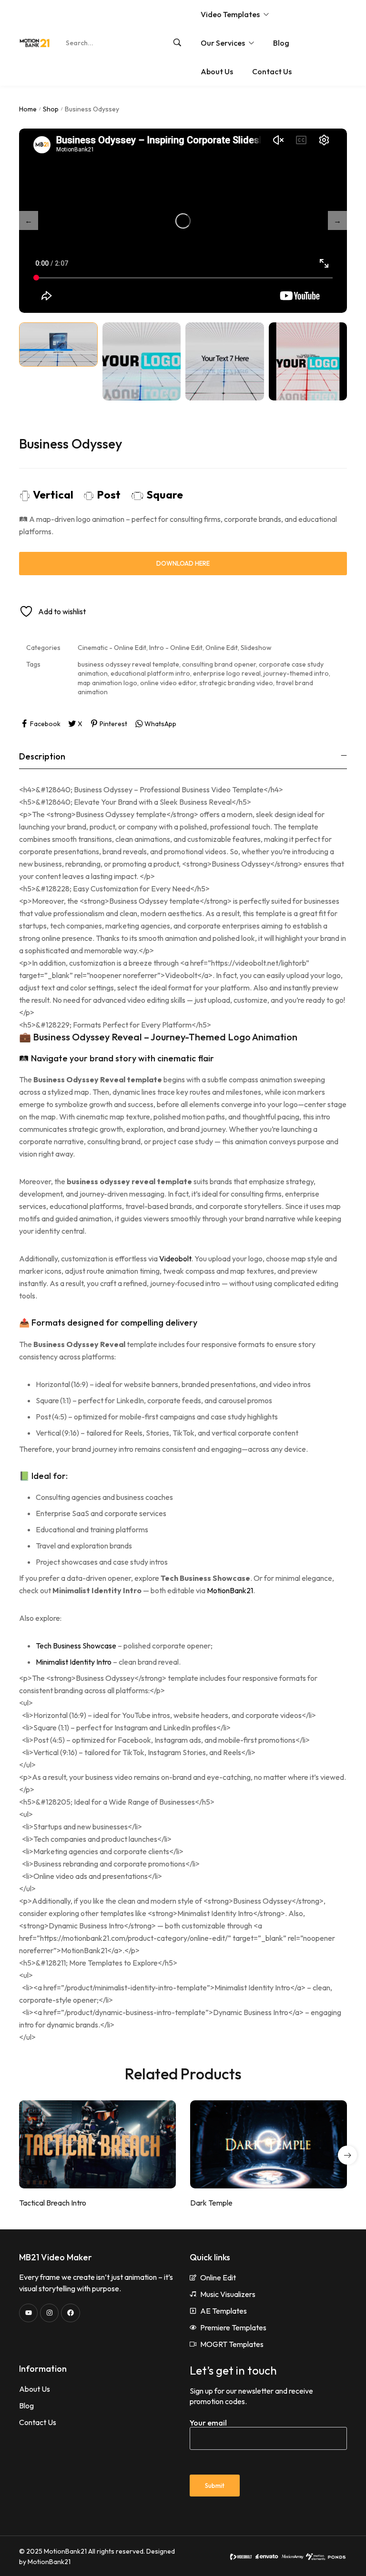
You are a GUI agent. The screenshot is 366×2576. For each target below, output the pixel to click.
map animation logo (107, 683)
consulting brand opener (219, 664)
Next (337, 220)
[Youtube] (28, 2313)
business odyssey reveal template (128, 664)
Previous (29, 220)
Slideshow (256, 648)
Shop (51, 109)
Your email (208, 2423)
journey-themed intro (296, 673)
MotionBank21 (230, 1590)
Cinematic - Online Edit (112, 648)
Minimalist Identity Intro (74, 1662)
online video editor (168, 683)
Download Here (183, 563)
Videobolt (175, 1258)
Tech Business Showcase (76, 1646)
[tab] (183, 756)
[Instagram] (49, 2313)
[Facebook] (70, 2313)
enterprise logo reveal (227, 673)
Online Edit (222, 648)
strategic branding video (236, 683)
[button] (347, 2155)
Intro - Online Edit (176, 648)
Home (28, 109)
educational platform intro (150, 673)
